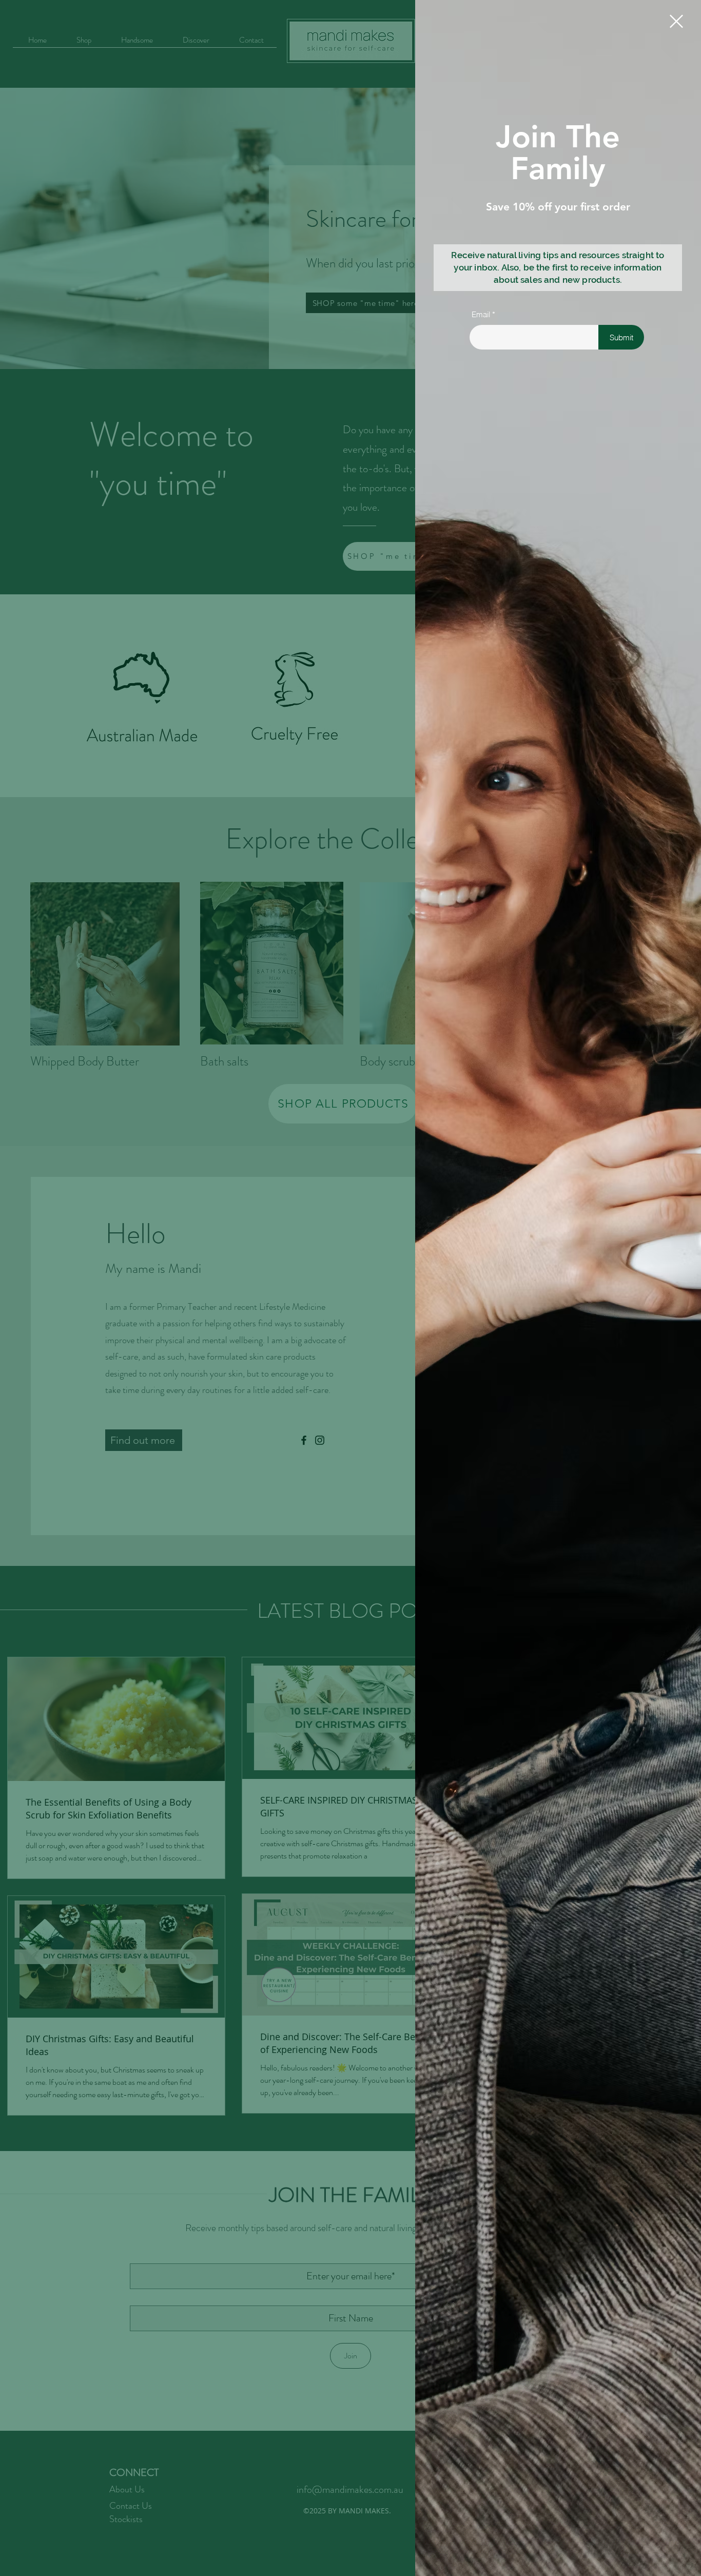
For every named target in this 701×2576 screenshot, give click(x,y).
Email (481, 314)
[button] (676, 21)
